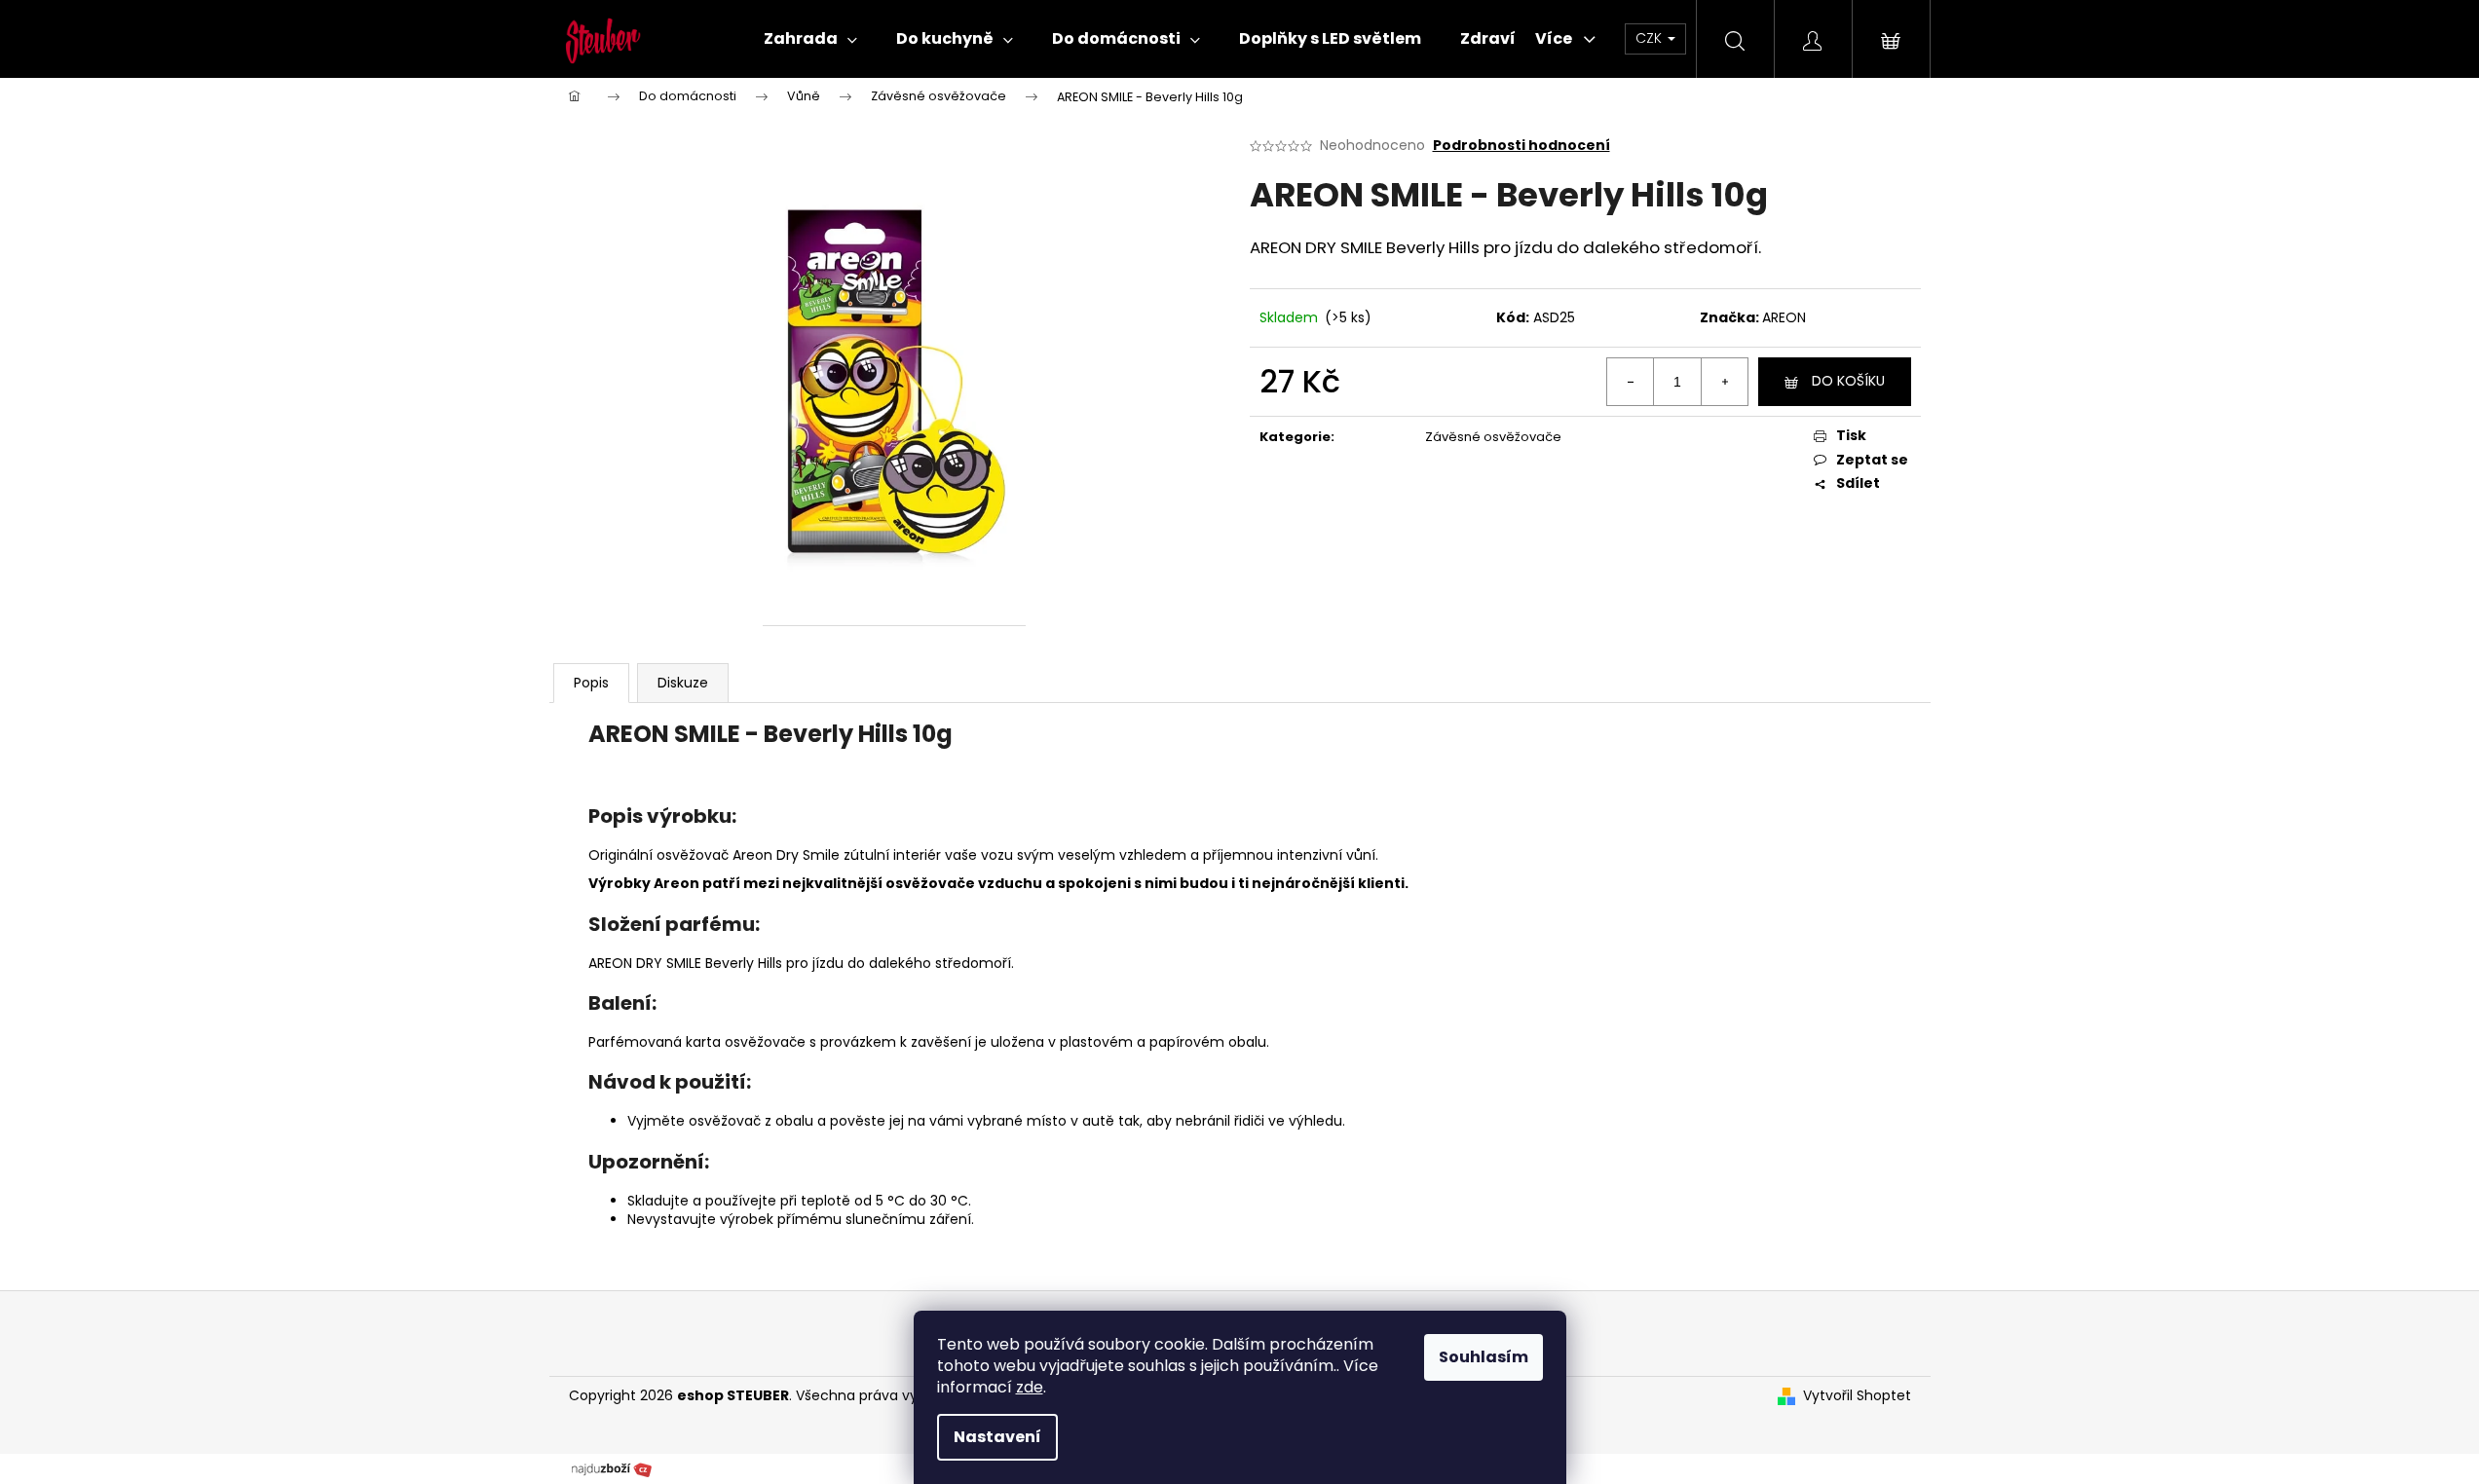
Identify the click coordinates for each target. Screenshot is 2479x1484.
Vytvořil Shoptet (1857, 1396)
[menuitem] (810, 39)
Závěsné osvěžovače (1493, 437)
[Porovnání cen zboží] (612, 1467)
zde (1030, 1387)
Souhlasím (1484, 1357)
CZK (1651, 38)
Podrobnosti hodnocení (1521, 146)
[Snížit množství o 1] (1631, 382)
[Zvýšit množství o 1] (1724, 382)
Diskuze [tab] (683, 683)
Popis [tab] (591, 683)
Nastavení (997, 1437)
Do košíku (1848, 381)
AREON (1784, 317)
